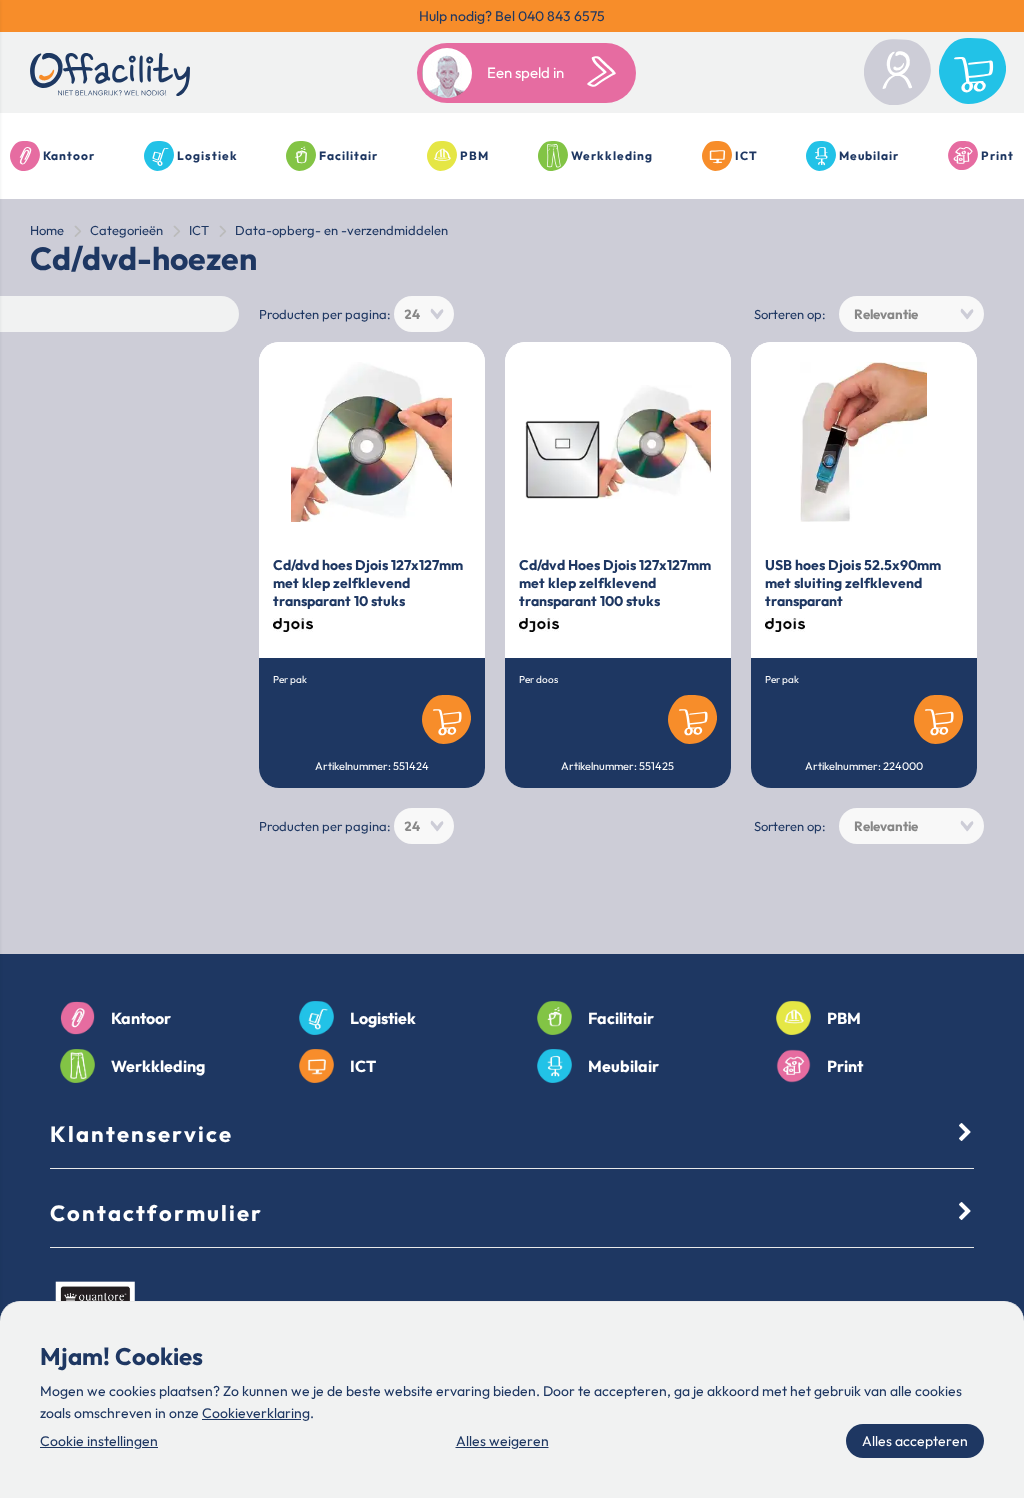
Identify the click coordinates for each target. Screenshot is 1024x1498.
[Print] (793, 1066)
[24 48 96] (424, 314)
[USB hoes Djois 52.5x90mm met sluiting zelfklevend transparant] (864, 442)
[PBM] (793, 1018)
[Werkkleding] (77, 1066)
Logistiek (207, 155)
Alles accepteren (915, 1441)
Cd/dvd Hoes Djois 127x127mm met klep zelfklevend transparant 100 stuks (615, 583)
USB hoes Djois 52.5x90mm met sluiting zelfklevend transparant (853, 583)
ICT (746, 155)
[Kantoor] (77, 1018)
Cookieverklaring (256, 1413)
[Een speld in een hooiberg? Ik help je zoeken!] (606, 73)
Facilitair (348, 155)
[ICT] (316, 1066)
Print (997, 155)
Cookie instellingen (99, 1441)
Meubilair (869, 155)
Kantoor (69, 155)
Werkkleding (612, 155)
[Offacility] (110, 77)
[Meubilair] (554, 1066)
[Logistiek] (316, 1018)
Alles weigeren (502, 1441)
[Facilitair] (554, 1018)
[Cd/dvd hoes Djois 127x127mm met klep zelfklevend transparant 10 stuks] (372, 442)
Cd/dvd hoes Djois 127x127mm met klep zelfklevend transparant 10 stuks (368, 583)
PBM (474, 155)
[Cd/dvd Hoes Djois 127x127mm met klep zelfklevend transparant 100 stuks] (618, 442)
